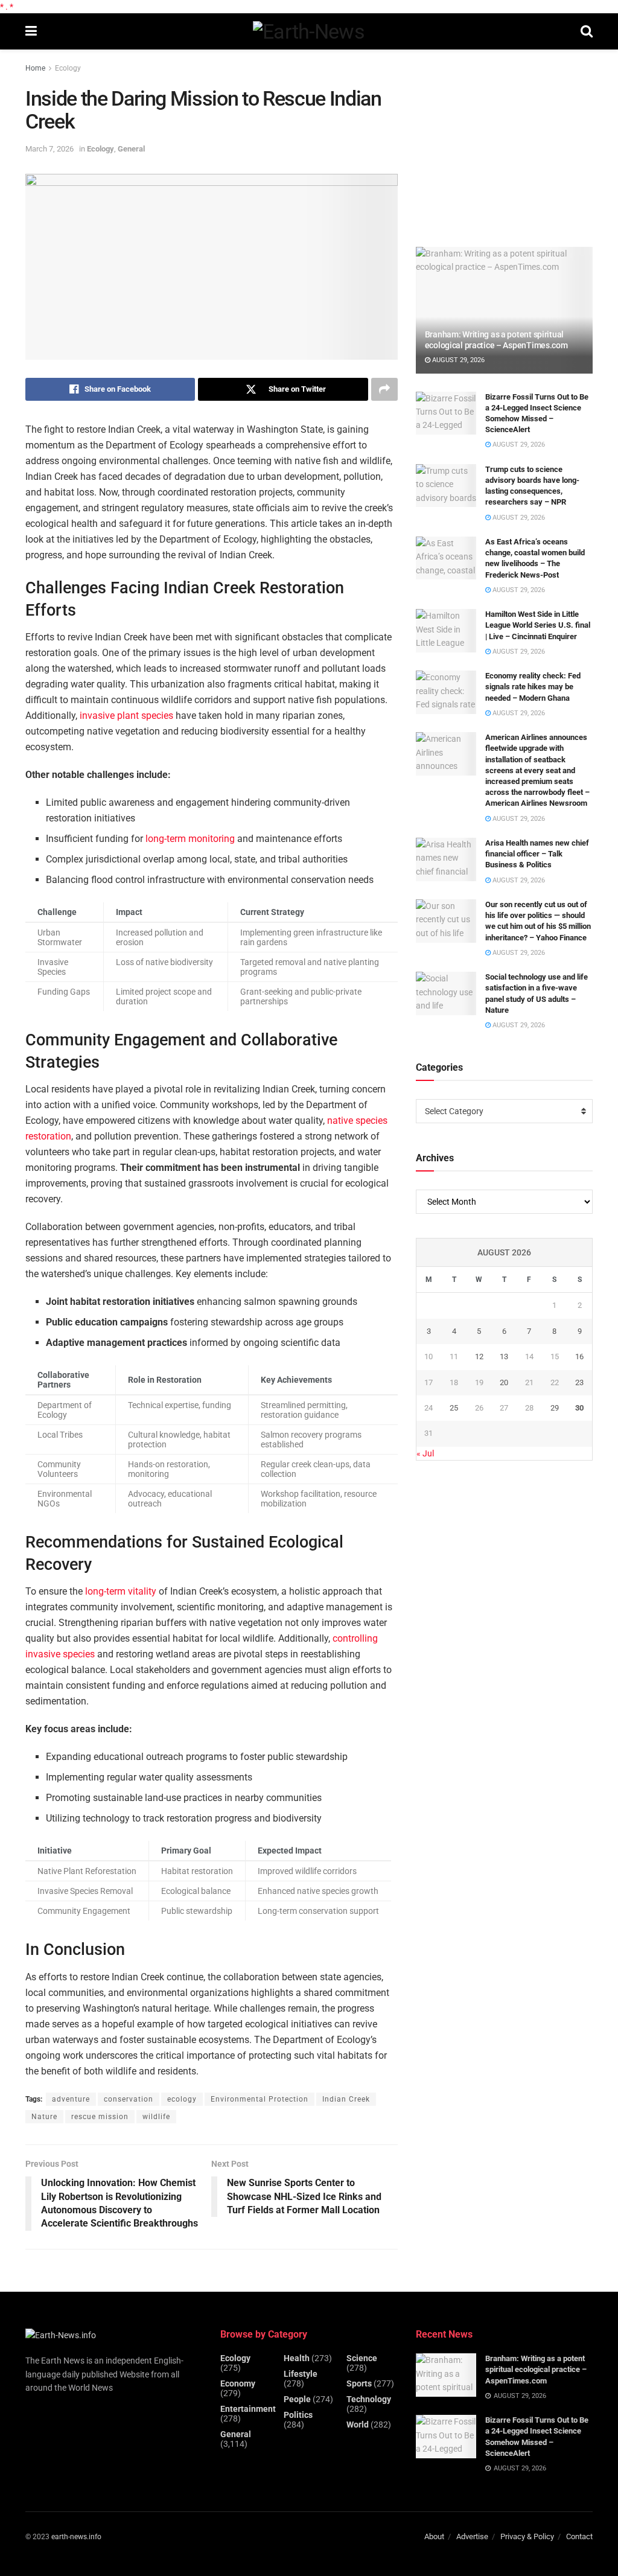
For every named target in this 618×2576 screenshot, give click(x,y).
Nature (44, 2117)
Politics (298, 2415)
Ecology (68, 68)
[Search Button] (587, 31)
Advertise (472, 2536)
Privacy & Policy (527, 2536)
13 (504, 1357)
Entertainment (248, 2409)
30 (579, 1408)
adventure (71, 2099)
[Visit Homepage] (309, 31)
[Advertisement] (506, 143)
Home (35, 68)
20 (504, 1382)
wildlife (156, 2117)
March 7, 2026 (49, 149)
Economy (238, 2383)
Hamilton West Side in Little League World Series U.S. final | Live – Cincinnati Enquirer (538, 625)
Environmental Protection (260, 2099)
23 (579, 1382)
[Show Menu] (31, 31)
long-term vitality (121, 1591)
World (358, 2425)
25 (454, 1408)
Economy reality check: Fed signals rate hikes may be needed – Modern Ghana (533, 687)
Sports (359, 2383)
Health (297, 2358)
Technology (369, 2399)
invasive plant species (126, 716)
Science (362, 2358)
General (131, 149)
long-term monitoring (190, 839)
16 (579, 1357)
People (297, 2399)
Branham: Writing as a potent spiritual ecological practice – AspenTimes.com (536, 2369)
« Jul (425, 1453)
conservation (129, 2099)
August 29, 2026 (457, 360)
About (434, 2536)
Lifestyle (301, 2374)
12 (479, 1357)
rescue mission (100, 2117)
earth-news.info (76, 2537)
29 (555, 1408)
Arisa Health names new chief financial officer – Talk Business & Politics (537, 854)
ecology (182, 2099)
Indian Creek (346, 2099)
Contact (579, 2536)
